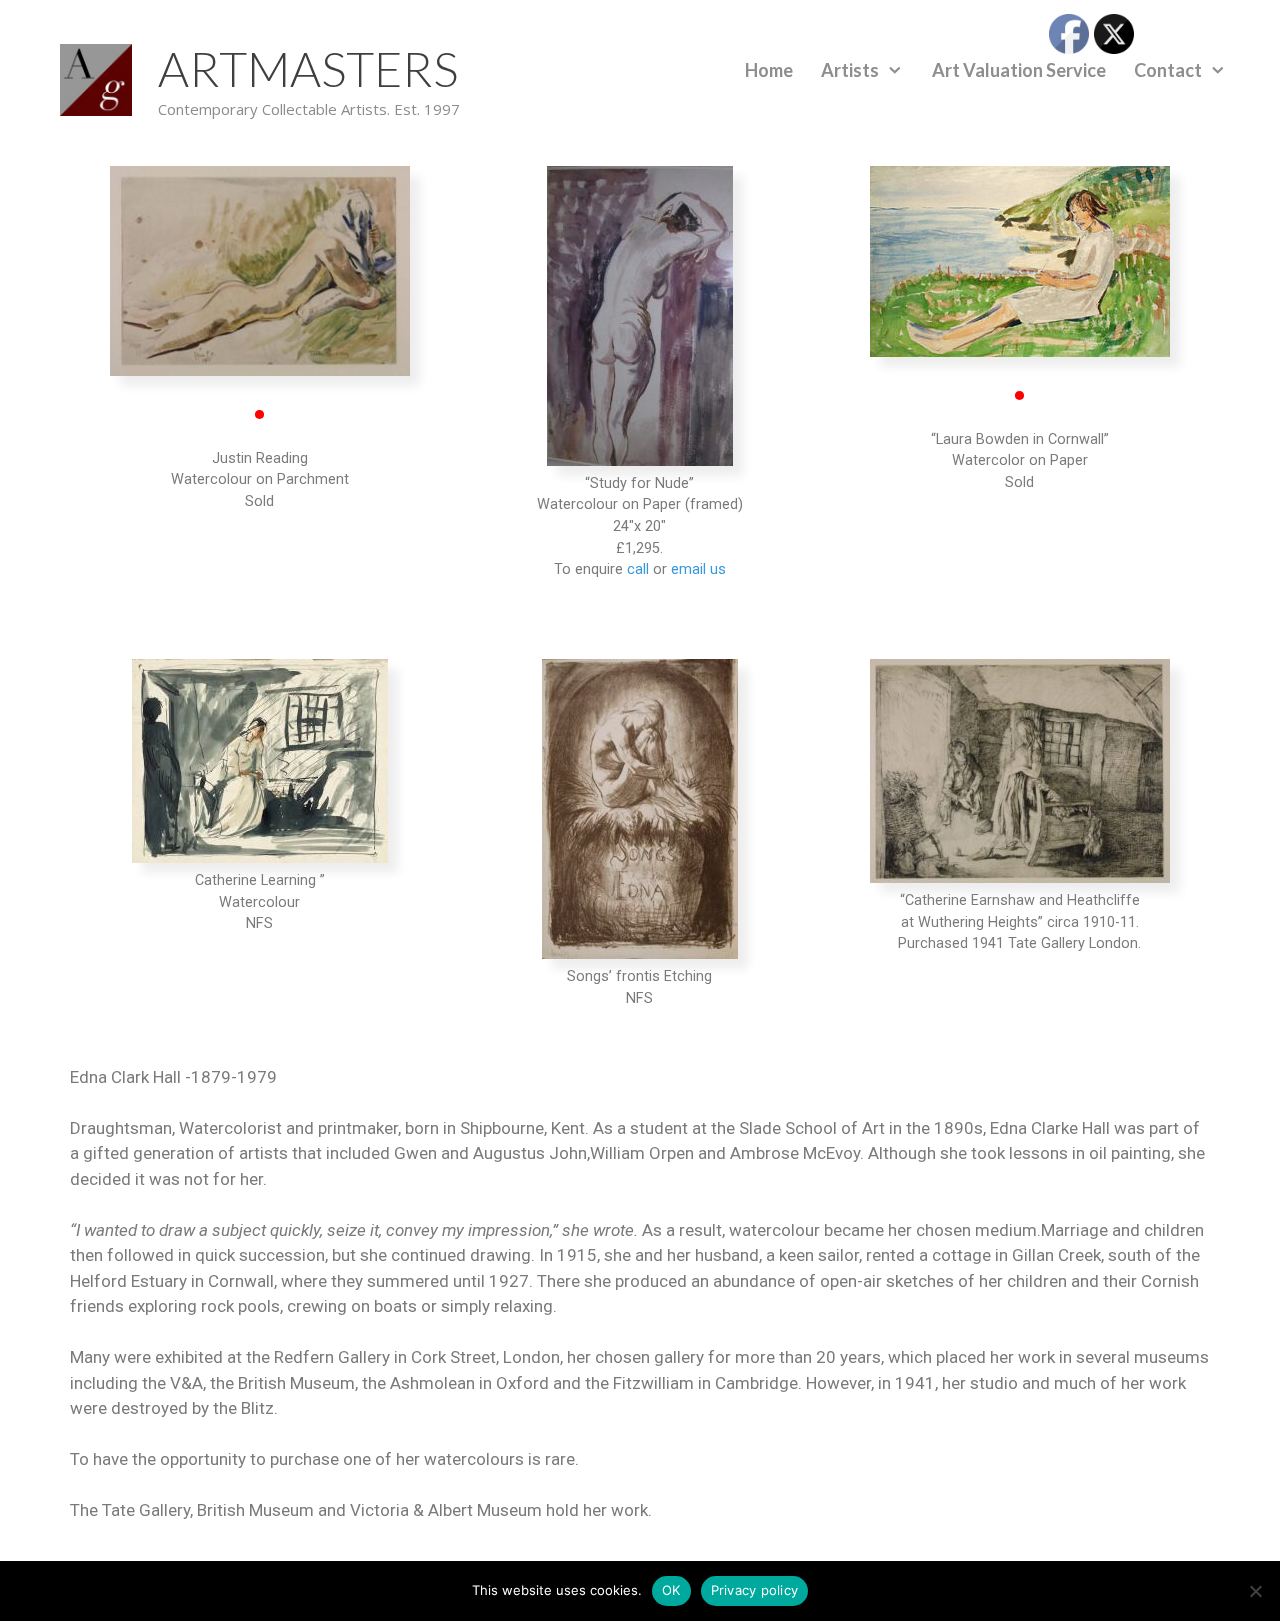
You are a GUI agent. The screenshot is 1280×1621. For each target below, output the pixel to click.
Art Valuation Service (1019, 70)
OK (671, 1590)
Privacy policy (755, 1590)
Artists (850, 70)
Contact (1168, 70)
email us (698, 569)
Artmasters (308, 68)
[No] (1255, 1591)
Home (769, 70)
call (638, 569)
